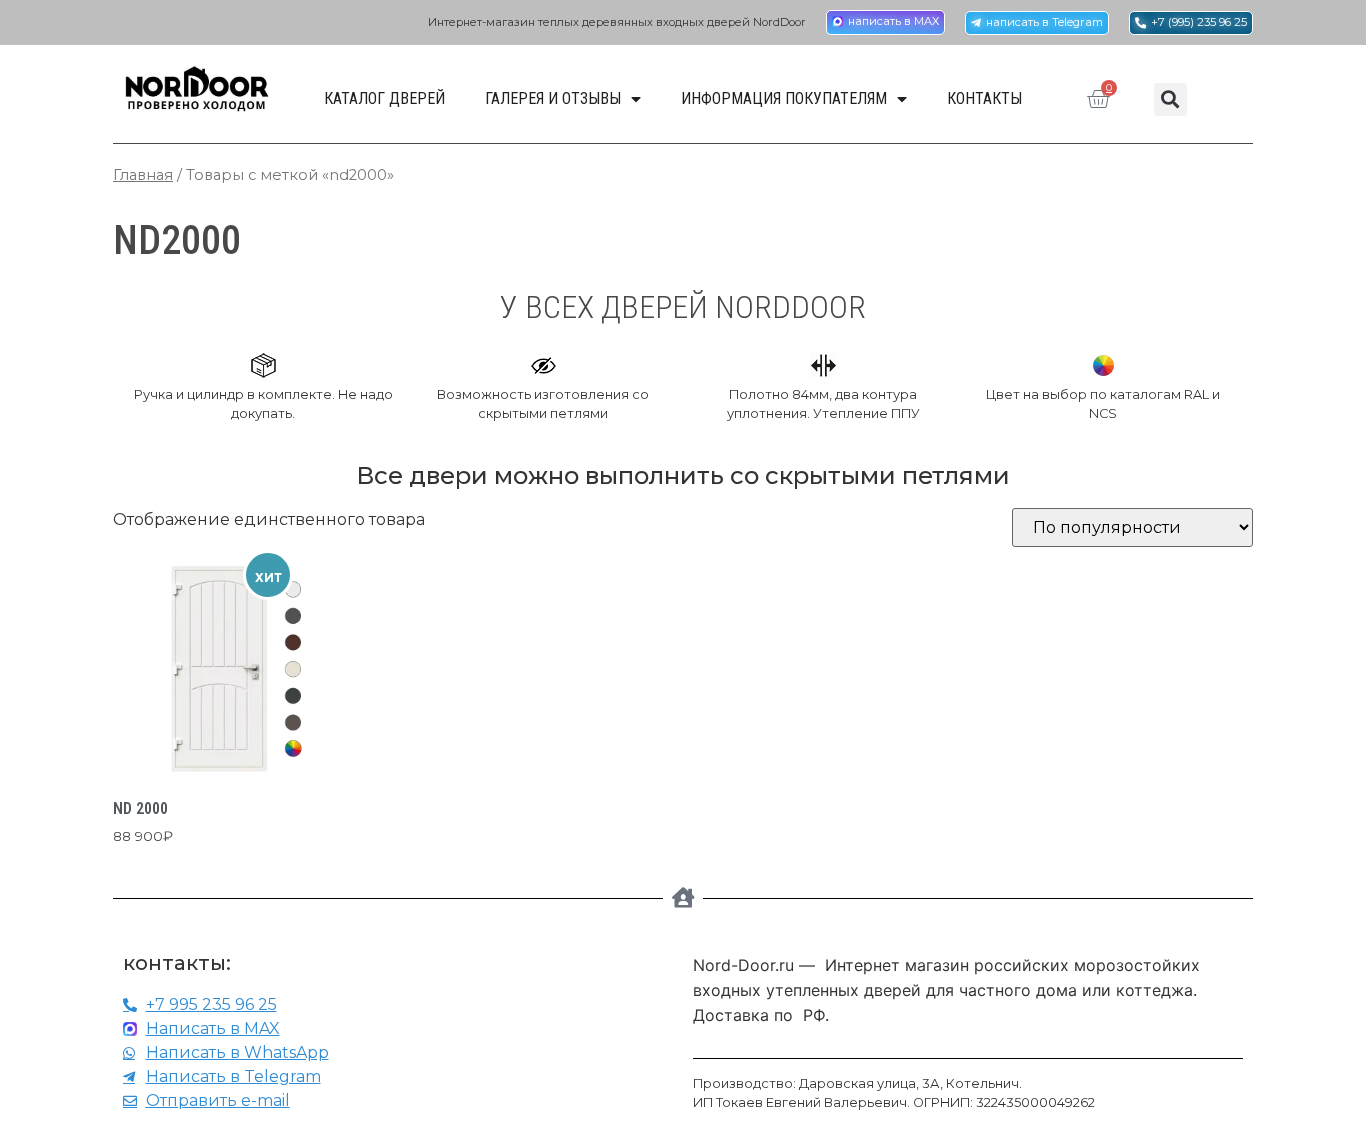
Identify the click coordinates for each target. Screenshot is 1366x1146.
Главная (143, 175)
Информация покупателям (784, 98)
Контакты (984, 98)
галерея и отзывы (553, 98)
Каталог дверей (384, 98)
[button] (1170, 99)
